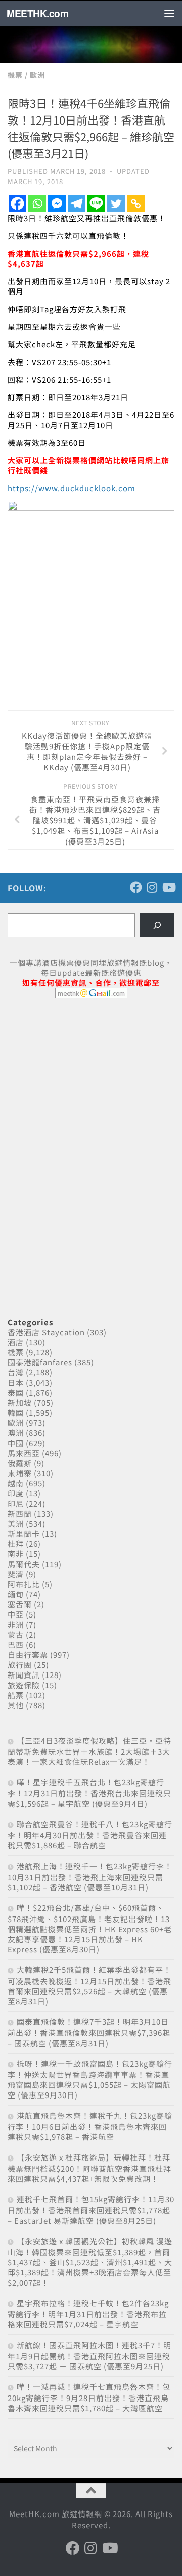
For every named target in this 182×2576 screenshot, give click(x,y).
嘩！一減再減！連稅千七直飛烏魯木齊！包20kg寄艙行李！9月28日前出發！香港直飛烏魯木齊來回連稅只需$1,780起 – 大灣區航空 (89, 2397)
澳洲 (16, 1433)
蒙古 (16, 1634)
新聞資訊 (24, 1675)
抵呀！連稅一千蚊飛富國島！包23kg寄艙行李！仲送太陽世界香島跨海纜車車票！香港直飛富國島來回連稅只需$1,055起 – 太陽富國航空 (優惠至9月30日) (90, 2079)
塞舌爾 (20, 1604)
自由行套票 (28, 1655)
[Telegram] (77, 203)
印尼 (16, 1503)
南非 (16, 1554)
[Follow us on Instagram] (152, 887)
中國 (16, 1443)
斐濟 (16, 1574)
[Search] (157, 925)
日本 (16, 1382)
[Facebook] (17, 203)
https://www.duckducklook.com (72, 488)
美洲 (16, 1523)
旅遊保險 (24, 1685)
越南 (16, 1483)
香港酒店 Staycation (46, 1332)
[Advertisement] (83, 1084)
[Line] (96, 203)
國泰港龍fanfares (40, 1362)
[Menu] (169, 13)
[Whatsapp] (37, 203)
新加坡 (20, 1402)
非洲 (16, 1624)
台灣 (16, 1372)
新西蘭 (20, 1513)
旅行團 (20, 1665)
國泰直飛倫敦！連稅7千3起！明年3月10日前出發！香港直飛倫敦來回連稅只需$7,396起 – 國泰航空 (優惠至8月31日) (89, 2032)
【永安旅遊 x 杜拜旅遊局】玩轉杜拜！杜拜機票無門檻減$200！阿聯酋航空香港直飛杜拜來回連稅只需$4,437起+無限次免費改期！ (89, 2168)
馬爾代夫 (24, 1564)
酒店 (16, 1342)
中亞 (16, 1614)
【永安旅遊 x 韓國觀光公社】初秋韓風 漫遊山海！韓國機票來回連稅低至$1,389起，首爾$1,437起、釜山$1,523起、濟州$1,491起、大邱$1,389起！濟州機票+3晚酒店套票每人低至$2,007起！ (90, 2262)
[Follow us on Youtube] (168, 887)
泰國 (16, 1392)
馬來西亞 (24, 1453)
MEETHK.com (37, 13)
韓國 (16, 1413)
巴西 (16, 1644)
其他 (16, 1705)
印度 (16, 1493)
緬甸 (16, 1594)
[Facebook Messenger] (57, 203)
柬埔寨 (20, 1473)
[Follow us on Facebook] (136, 887)
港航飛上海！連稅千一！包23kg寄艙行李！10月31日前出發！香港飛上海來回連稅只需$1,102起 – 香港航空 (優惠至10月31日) (90, 1876)
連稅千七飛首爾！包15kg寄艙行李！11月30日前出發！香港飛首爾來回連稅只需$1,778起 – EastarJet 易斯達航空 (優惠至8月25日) (91, 2210)
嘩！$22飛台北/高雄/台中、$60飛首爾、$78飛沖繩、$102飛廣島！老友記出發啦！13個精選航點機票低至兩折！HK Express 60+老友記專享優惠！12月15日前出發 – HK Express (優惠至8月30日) (90, 1928)
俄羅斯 (20, 1463)
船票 (16, 1695)
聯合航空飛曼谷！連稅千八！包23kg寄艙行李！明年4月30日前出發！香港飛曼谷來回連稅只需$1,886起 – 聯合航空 (90, 1835)
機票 (15, 75)
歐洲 (37, 75)
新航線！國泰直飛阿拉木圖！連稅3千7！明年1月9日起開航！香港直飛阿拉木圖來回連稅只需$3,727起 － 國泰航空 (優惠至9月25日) (89, 2355)
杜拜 (16, 1544)
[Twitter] (116, 203)
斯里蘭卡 (24, 1534)
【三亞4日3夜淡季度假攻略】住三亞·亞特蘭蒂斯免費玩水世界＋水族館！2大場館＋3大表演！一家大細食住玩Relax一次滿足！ (89, 1751)
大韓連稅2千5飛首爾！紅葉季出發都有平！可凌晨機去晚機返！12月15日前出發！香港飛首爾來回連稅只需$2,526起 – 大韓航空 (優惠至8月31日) (89, 1985)
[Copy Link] (136, 203)
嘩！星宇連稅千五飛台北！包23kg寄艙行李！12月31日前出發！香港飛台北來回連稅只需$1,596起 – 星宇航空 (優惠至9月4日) (89, 1793)
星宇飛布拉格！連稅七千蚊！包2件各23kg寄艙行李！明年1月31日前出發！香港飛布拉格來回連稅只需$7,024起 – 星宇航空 (88, 2314)
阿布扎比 (24, 1584)
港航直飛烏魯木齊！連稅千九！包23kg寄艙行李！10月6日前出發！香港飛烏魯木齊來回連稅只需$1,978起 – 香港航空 (90, 2126)
